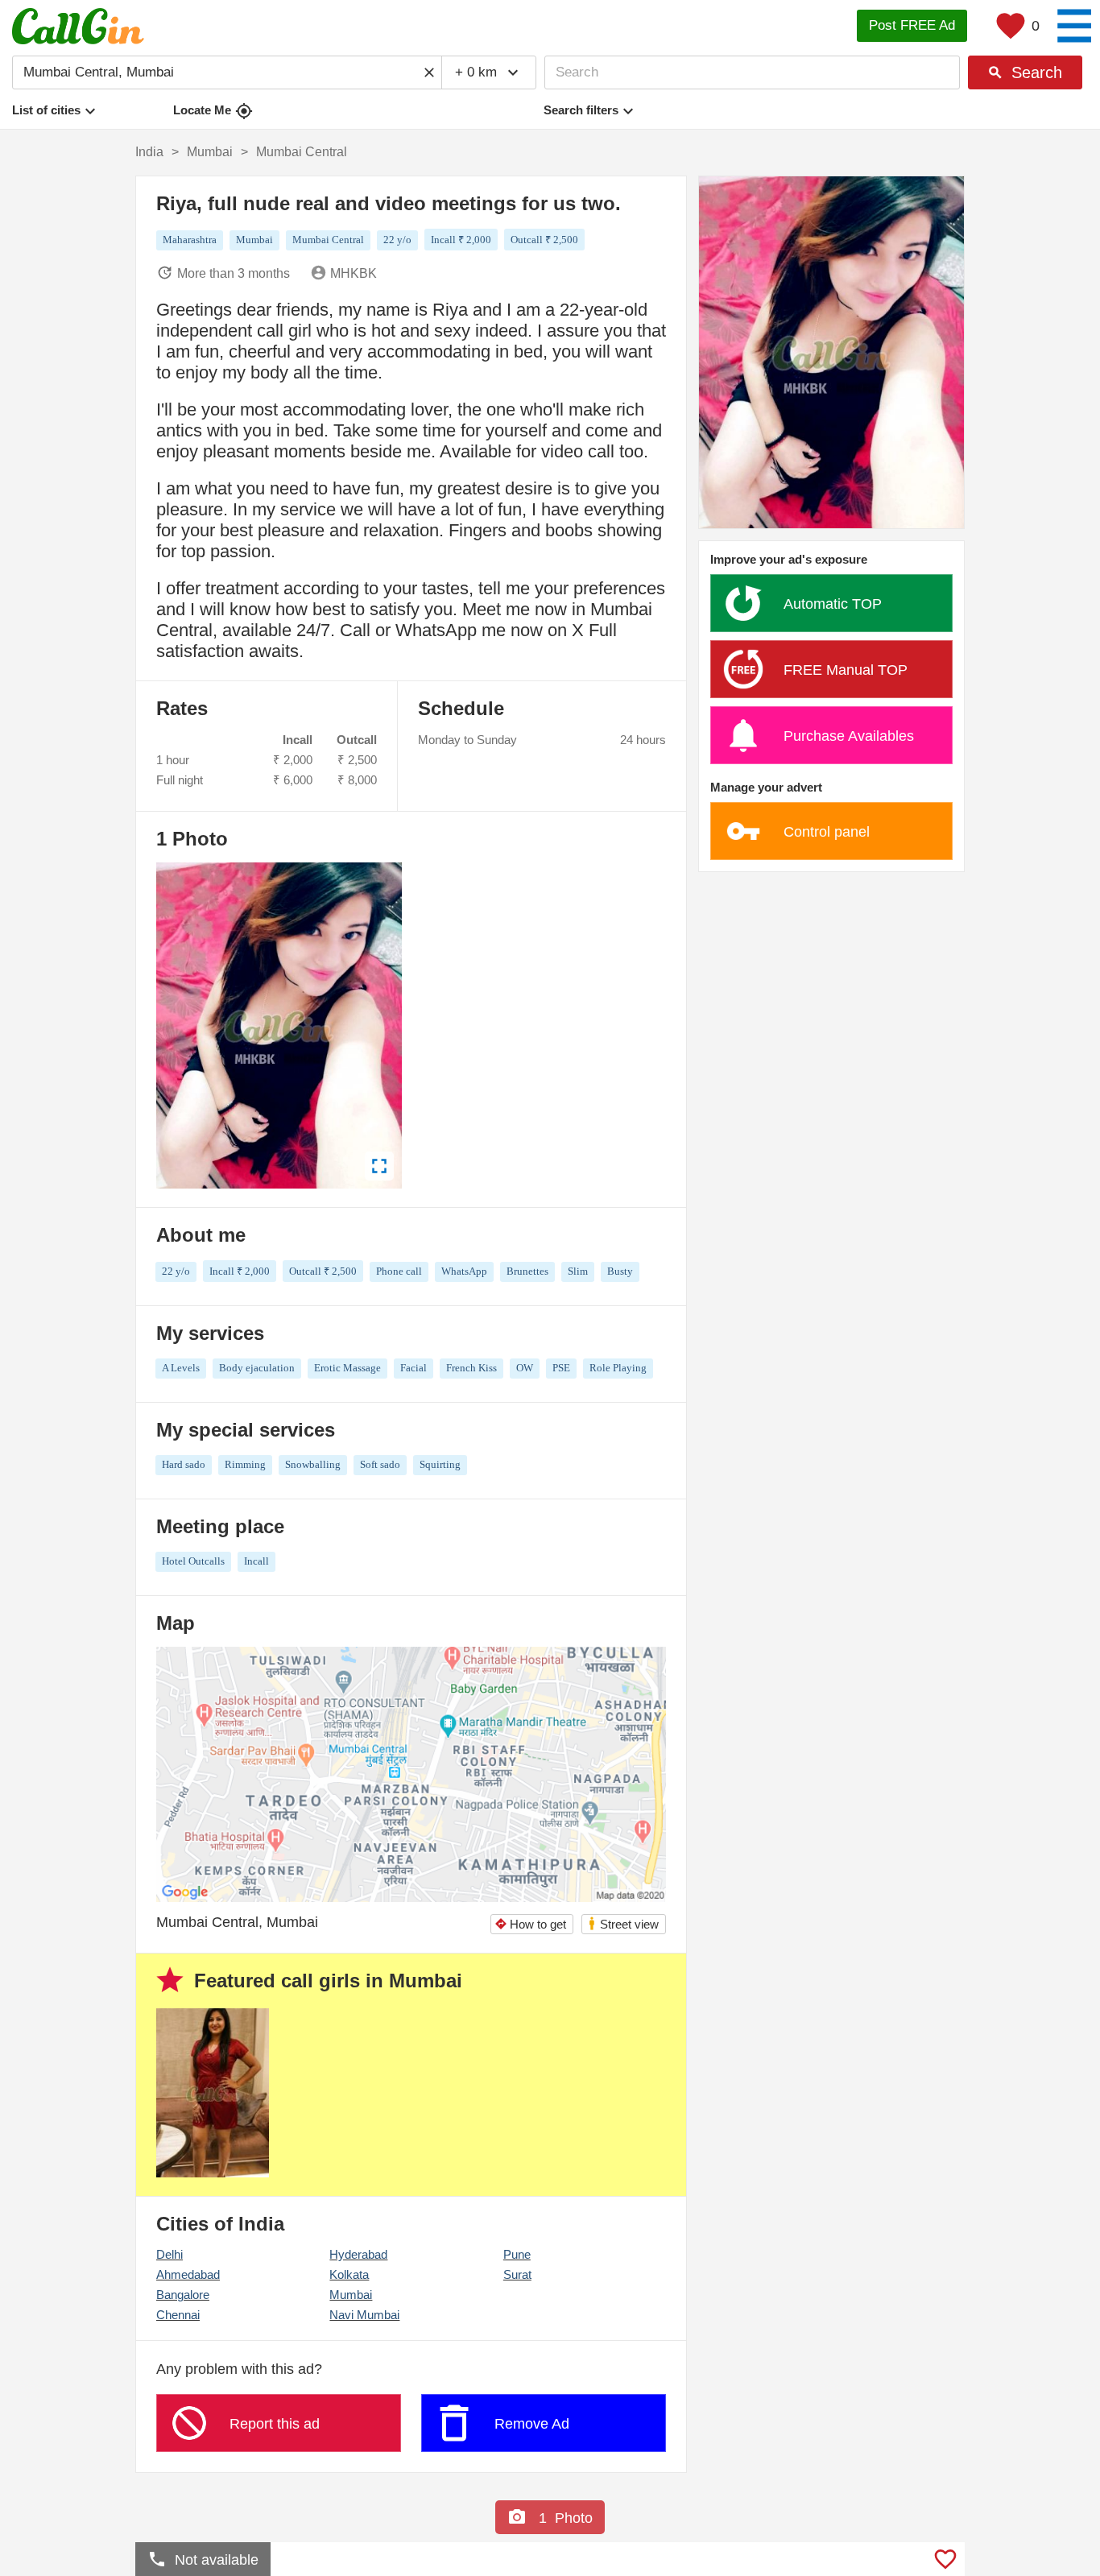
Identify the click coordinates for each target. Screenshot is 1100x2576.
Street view (623, 1923)
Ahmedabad (188, 2274)
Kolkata (349, 2274)
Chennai (178, 2315)
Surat (517, 2274)
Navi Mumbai (364, 2315)
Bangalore (183, 2295)
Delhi (170, 2254)
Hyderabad (358, 2254)
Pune (517, 2254)
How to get (530, 1924)
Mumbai (351, 2295)
